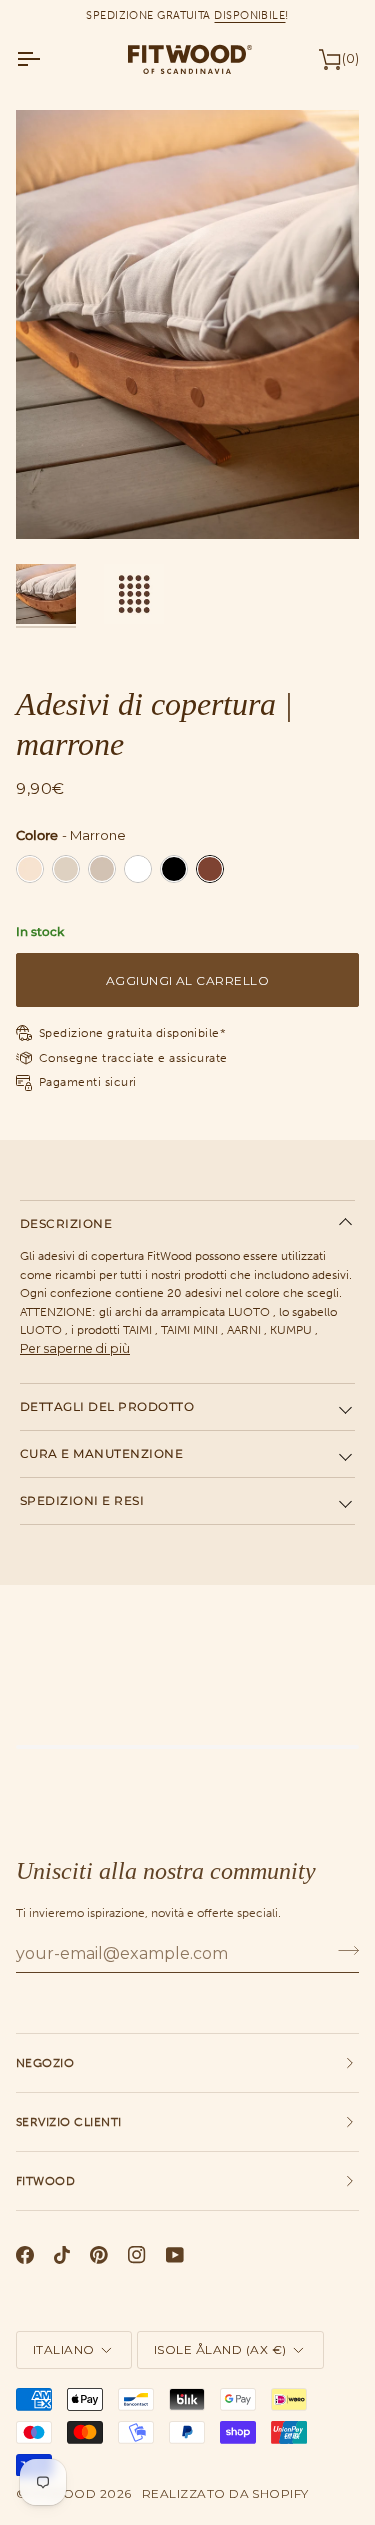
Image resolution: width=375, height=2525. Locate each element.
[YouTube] (175, 2255)
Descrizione (66, 1223)
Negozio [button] (45, 2063)
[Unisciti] (342, 1951)
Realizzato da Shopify (225, 2493)
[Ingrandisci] (53, 501)
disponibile (249, 15)
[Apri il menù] (46, 59)
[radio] (30, 869)
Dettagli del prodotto (107, 1406)
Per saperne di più (75, 1348)
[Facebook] (25, 2255)
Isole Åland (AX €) (220, 2349)
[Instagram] (137, 2255)
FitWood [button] (45, 2181)
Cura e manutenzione (101, 1453)
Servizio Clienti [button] (69, 2122)
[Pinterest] (99, 2255)
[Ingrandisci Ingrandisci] (187, 324)
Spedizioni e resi (82, 1500)
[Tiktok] (62, 2255)
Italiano (64, 2349)
